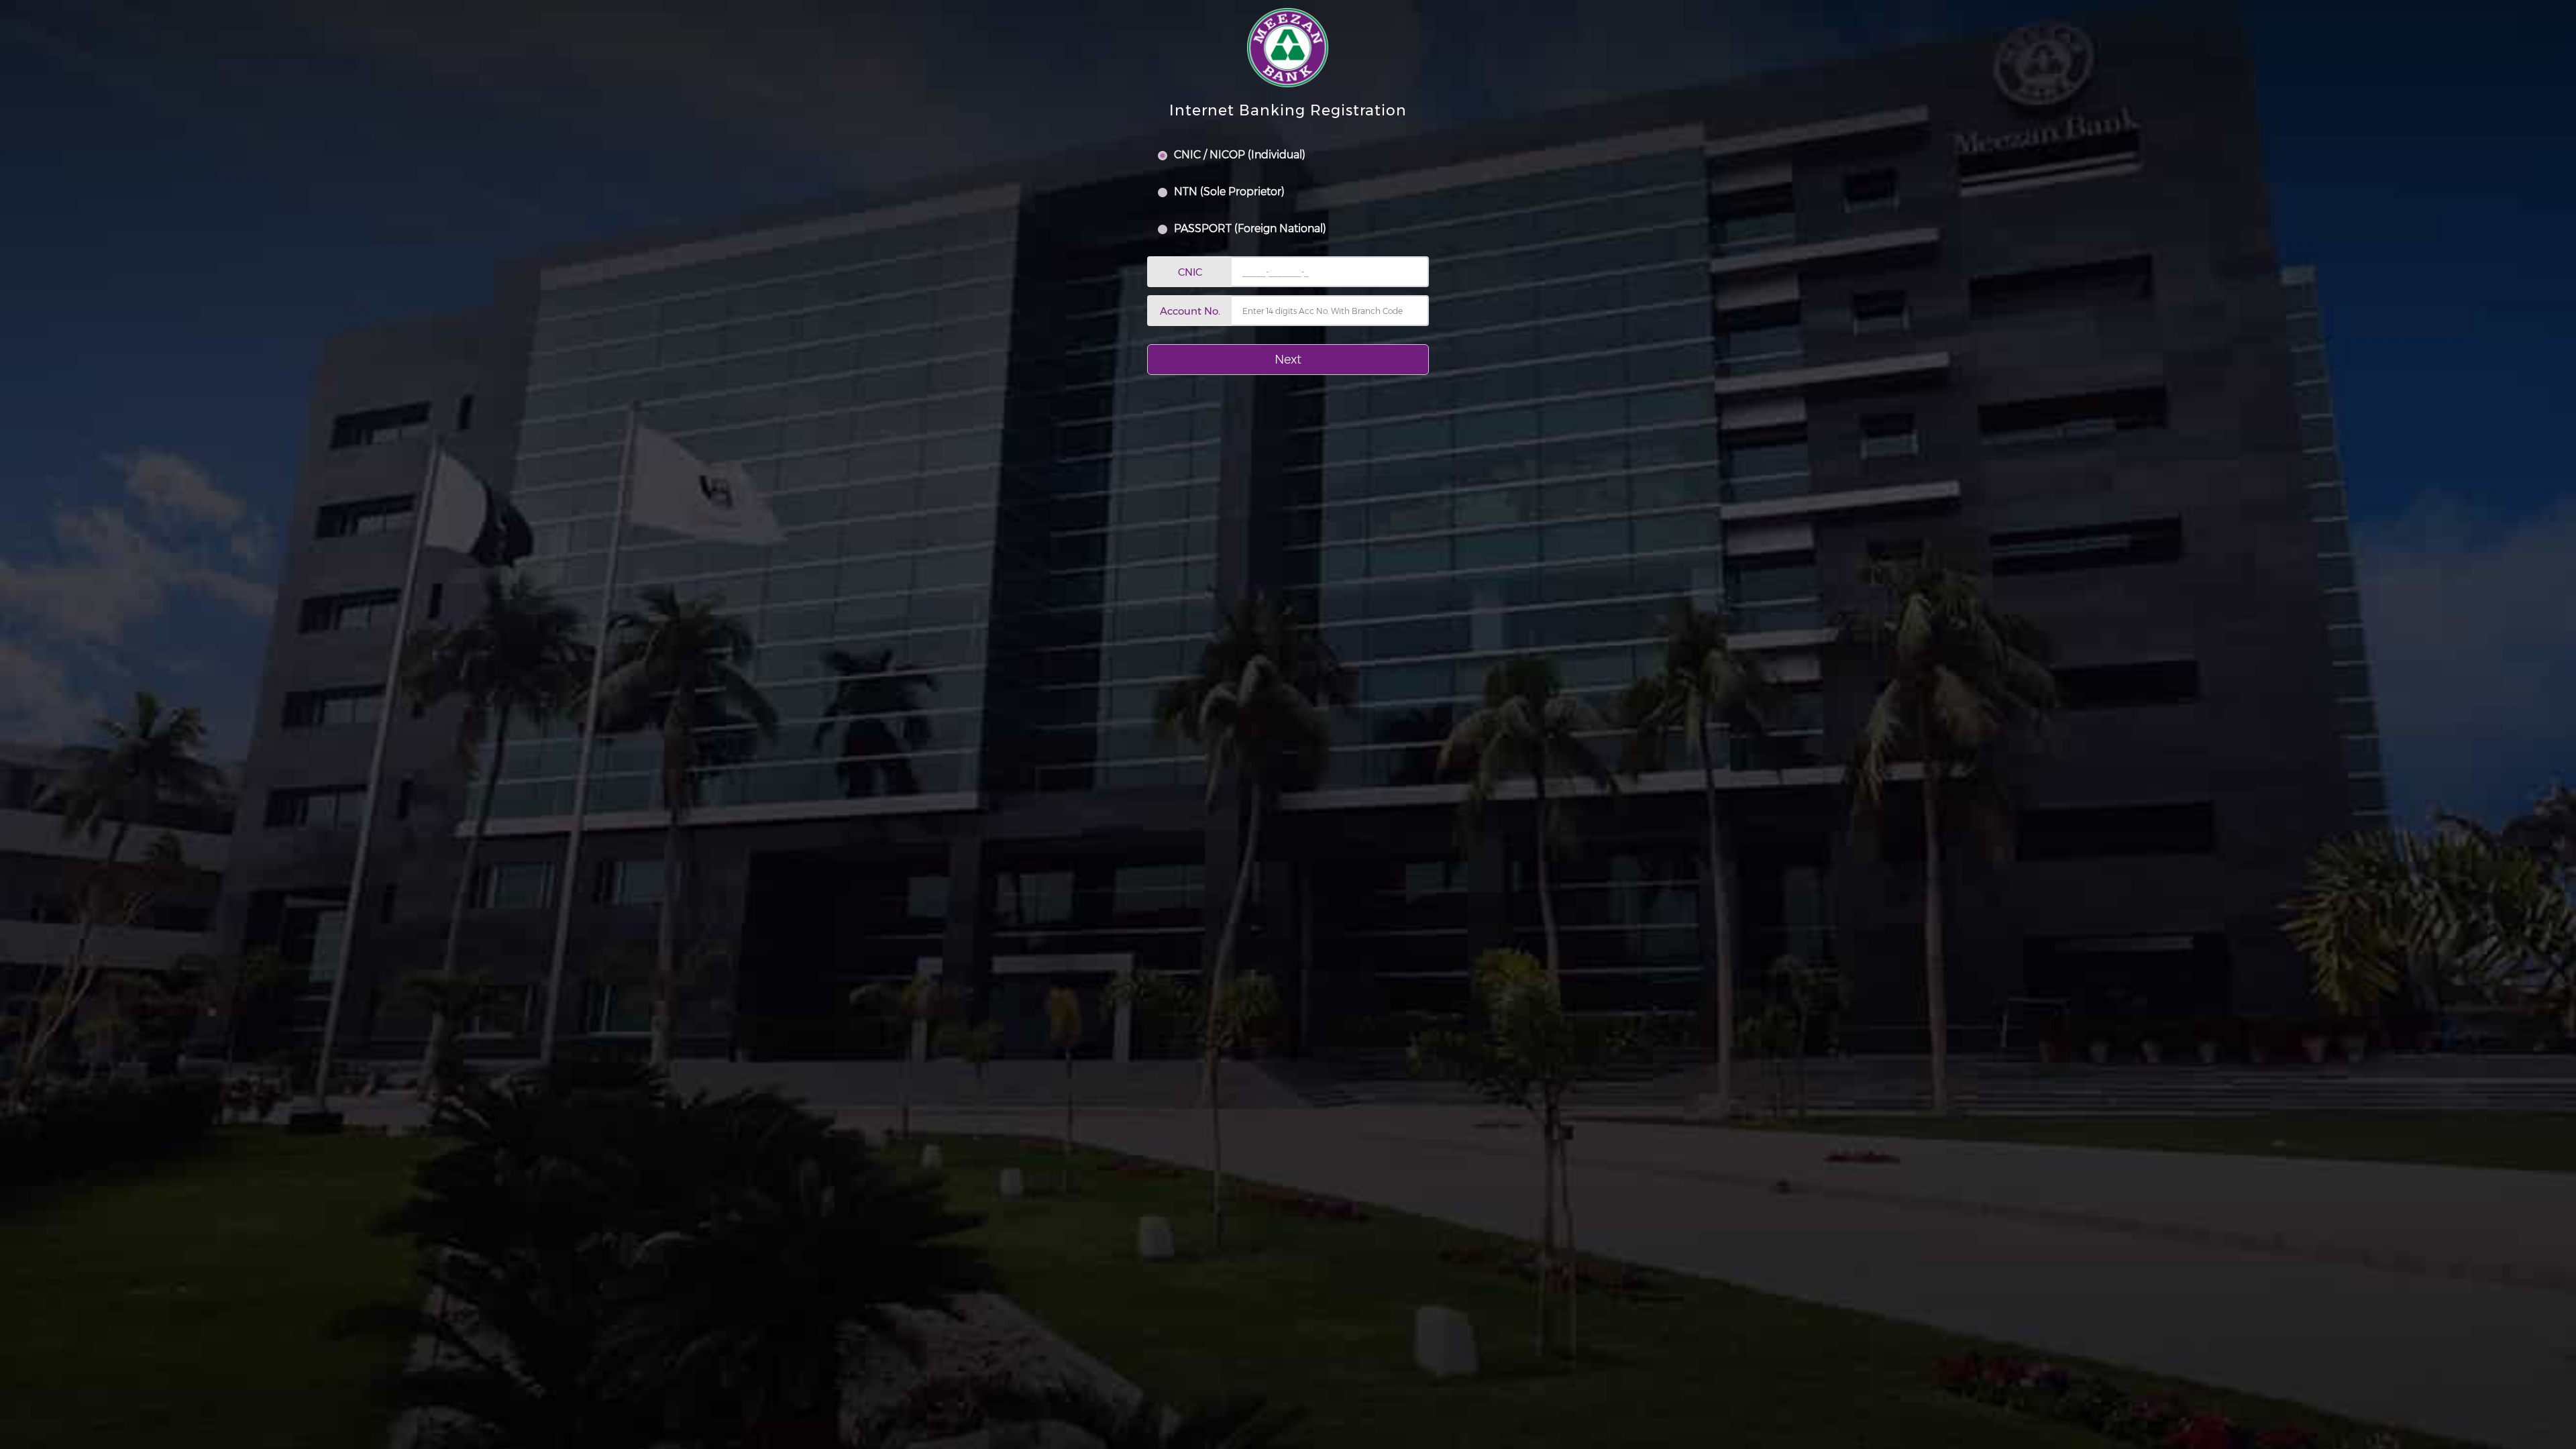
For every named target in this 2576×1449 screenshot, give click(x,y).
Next (1288, 360)
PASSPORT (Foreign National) (1249, 228)
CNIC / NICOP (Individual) (1238, 155)
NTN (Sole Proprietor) (1228, 192)
